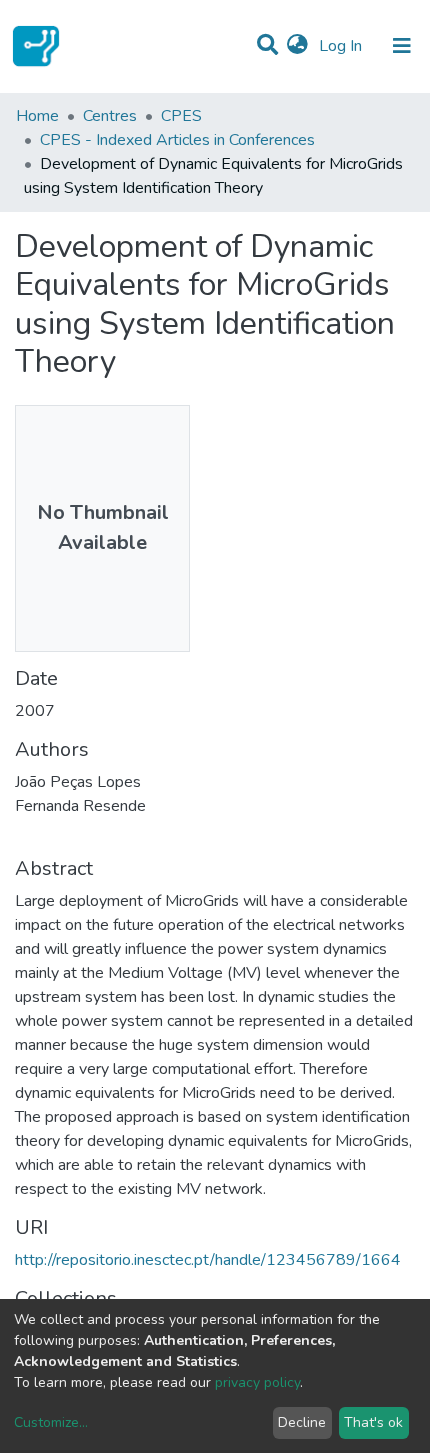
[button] (297, 46)
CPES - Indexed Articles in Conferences (177, 140)
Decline (302, 1422)
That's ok (373, 1422)
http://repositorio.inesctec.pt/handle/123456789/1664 (208, 1260)
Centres (110, 116)
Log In (342, 46)
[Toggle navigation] (402, 46)
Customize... (51, 1422)
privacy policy (257, 1382)
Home (37, 116)
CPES (181, 116)
